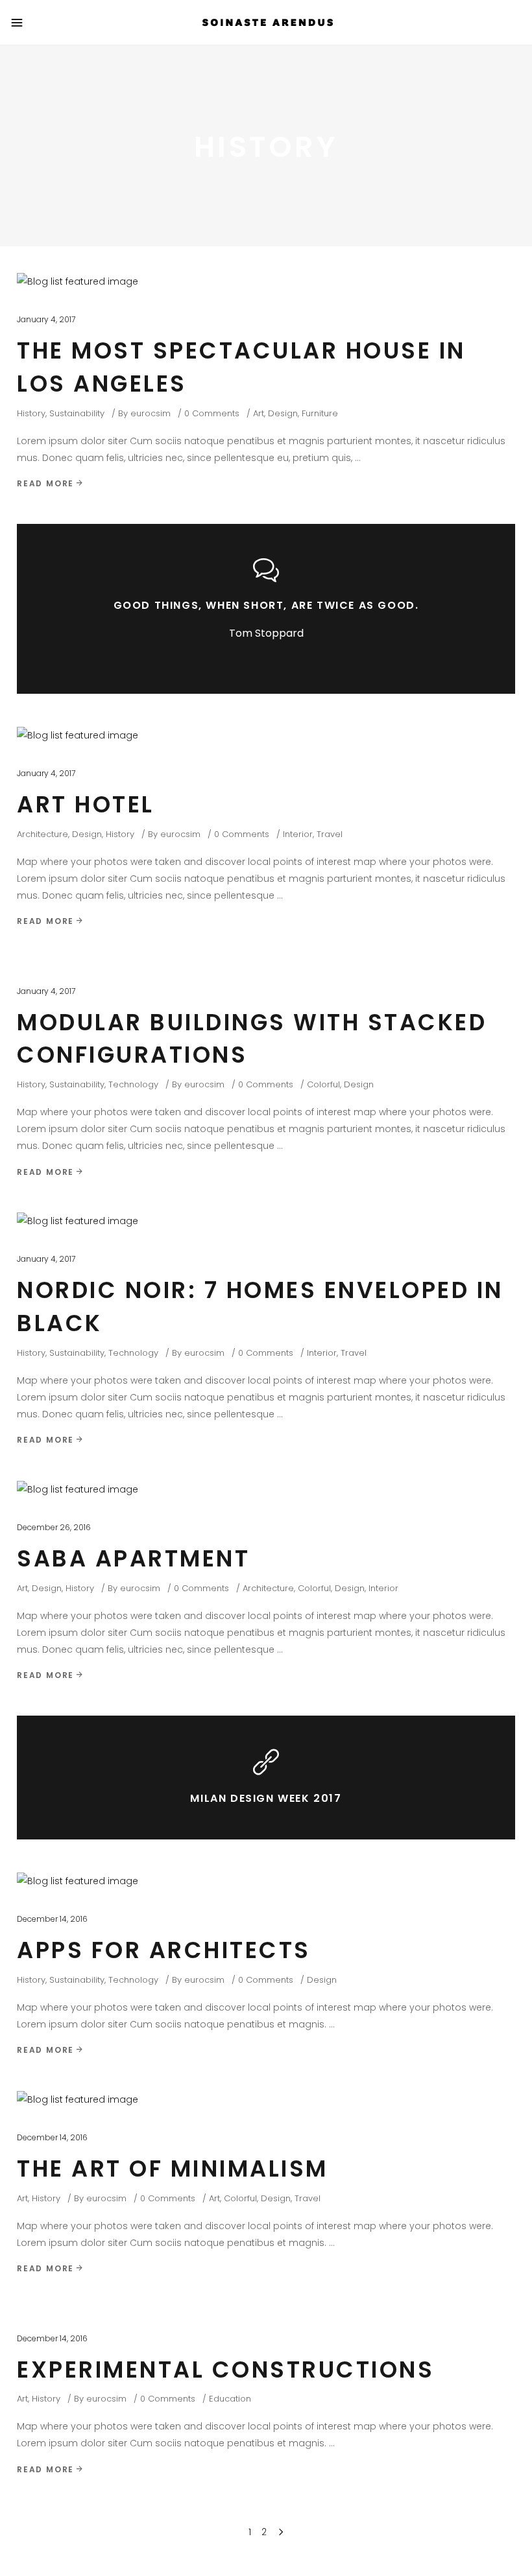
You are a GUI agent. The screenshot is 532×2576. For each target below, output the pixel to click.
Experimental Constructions (225, 2369)
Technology (133, 1084)
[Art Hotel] (78, 735)
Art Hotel (86, 804)
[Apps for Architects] (78, 1881)
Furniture (320, 413)
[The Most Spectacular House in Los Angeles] (78, 281)
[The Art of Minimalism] (78, 2099)
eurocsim (151, 413)
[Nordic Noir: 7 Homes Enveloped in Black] (78, 1221)
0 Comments (212, 413)
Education (230, 2399)
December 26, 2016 (54, 1527)
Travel (330, 834)
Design (283, 413)
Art (259, 413)
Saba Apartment (133, 1558)
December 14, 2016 (52, 1919)
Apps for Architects (164, 1950)
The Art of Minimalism (173, 2168)
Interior (298, 834)
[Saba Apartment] (78, 1489)
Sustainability (77, 413)
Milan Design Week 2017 (266, 1798)
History (31, 413)
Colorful (323, 1084)
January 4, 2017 (46, 319)
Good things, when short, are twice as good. (266, 605)
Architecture (42, 834)
